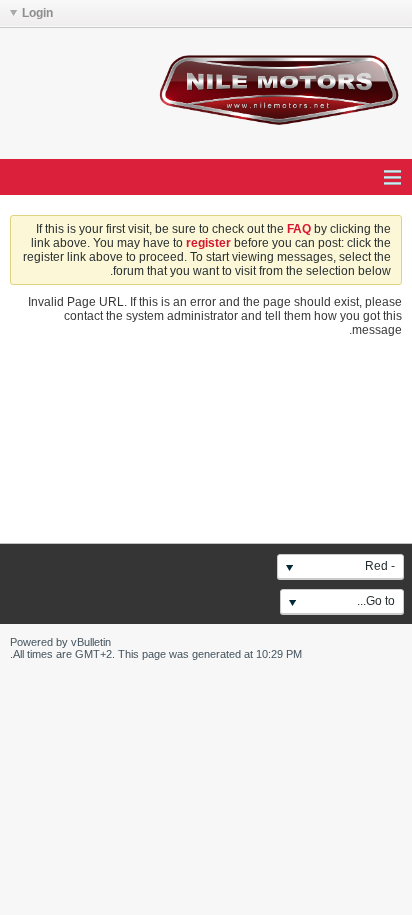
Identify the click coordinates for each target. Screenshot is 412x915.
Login (37, 13)
